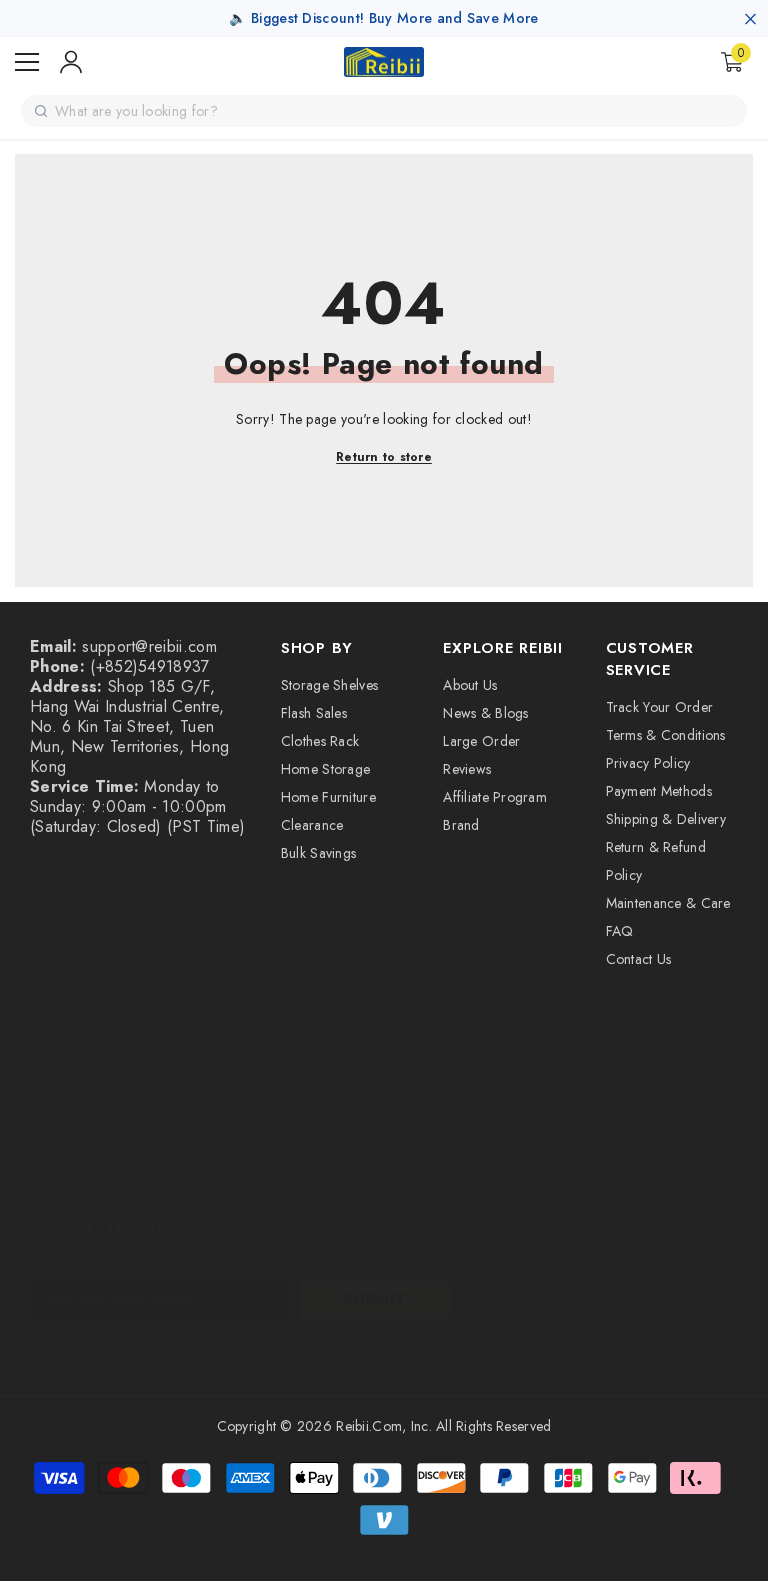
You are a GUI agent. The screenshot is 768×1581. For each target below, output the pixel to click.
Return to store (384, 457)
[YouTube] (261, 1170)
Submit (375, 1299)
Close (750, 18)
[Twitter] (314, 1170)
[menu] (27, 62)
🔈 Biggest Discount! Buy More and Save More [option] (383, 18)
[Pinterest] (155, 1170)
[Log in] (71, 62)
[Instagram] (102, 1170)
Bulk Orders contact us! (345, 1349)
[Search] (41, 111)
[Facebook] (49, 1170)
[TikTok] (208, 1170)
